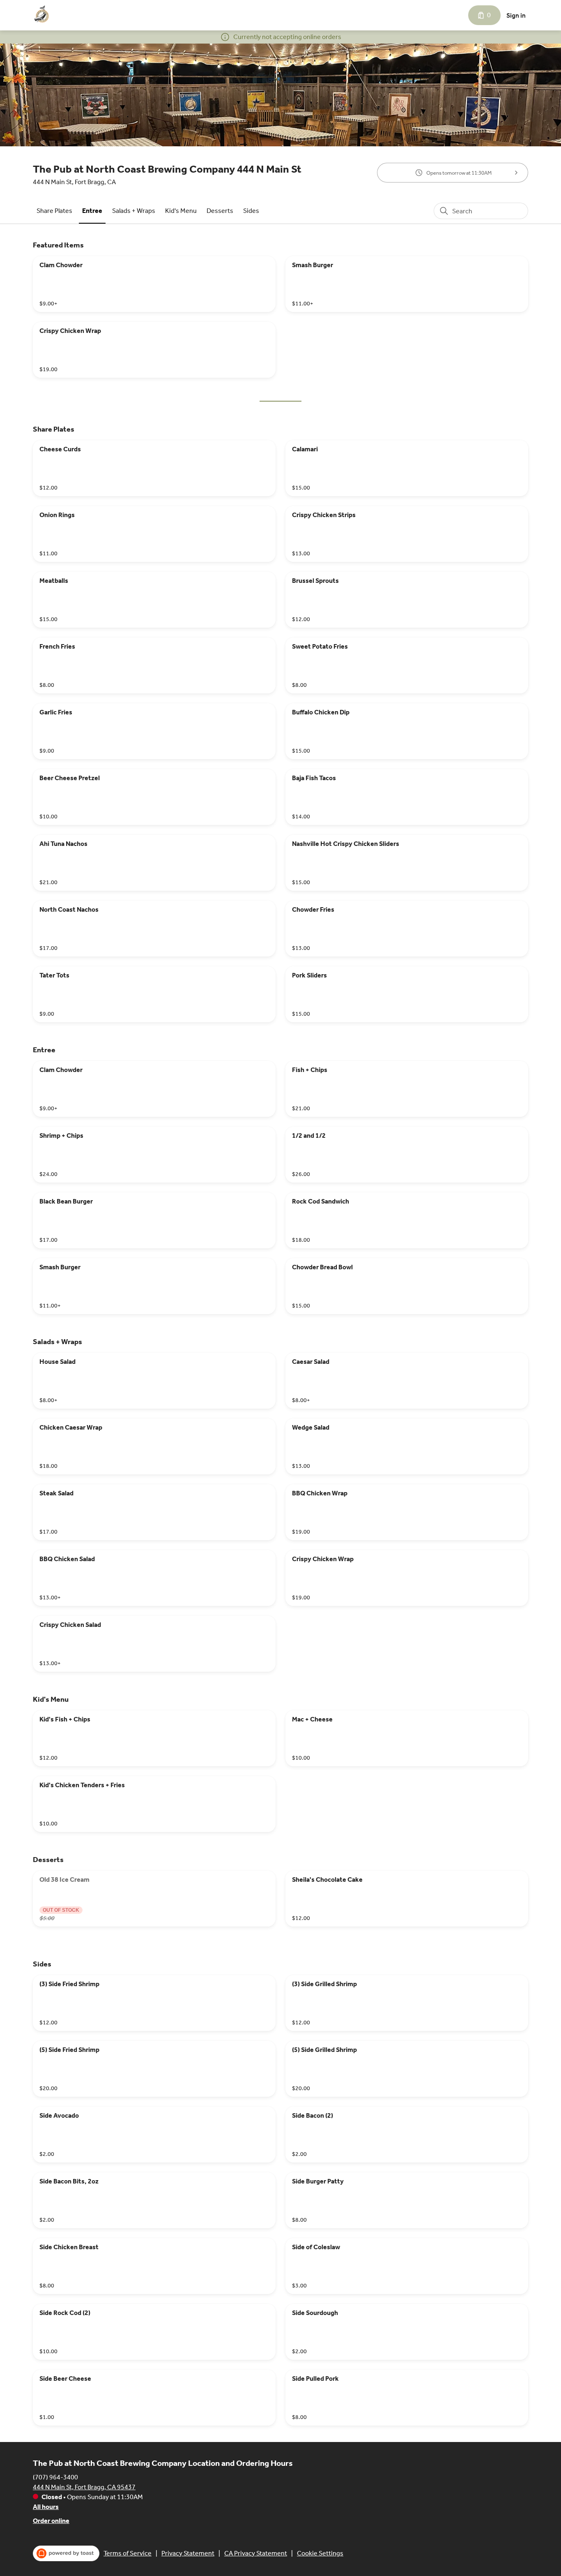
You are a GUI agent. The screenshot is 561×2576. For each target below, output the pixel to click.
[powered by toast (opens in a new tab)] (66, 2553)
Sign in (516, 15)
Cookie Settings (320, 2553)
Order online (51, 2521)
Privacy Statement (188, 2553)
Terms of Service (128, 2553)
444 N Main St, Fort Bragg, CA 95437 (84, 2487)
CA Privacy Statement (256, 2553)
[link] (54, 211)
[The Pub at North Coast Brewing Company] (42, 15)
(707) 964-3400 (55, 2477)
